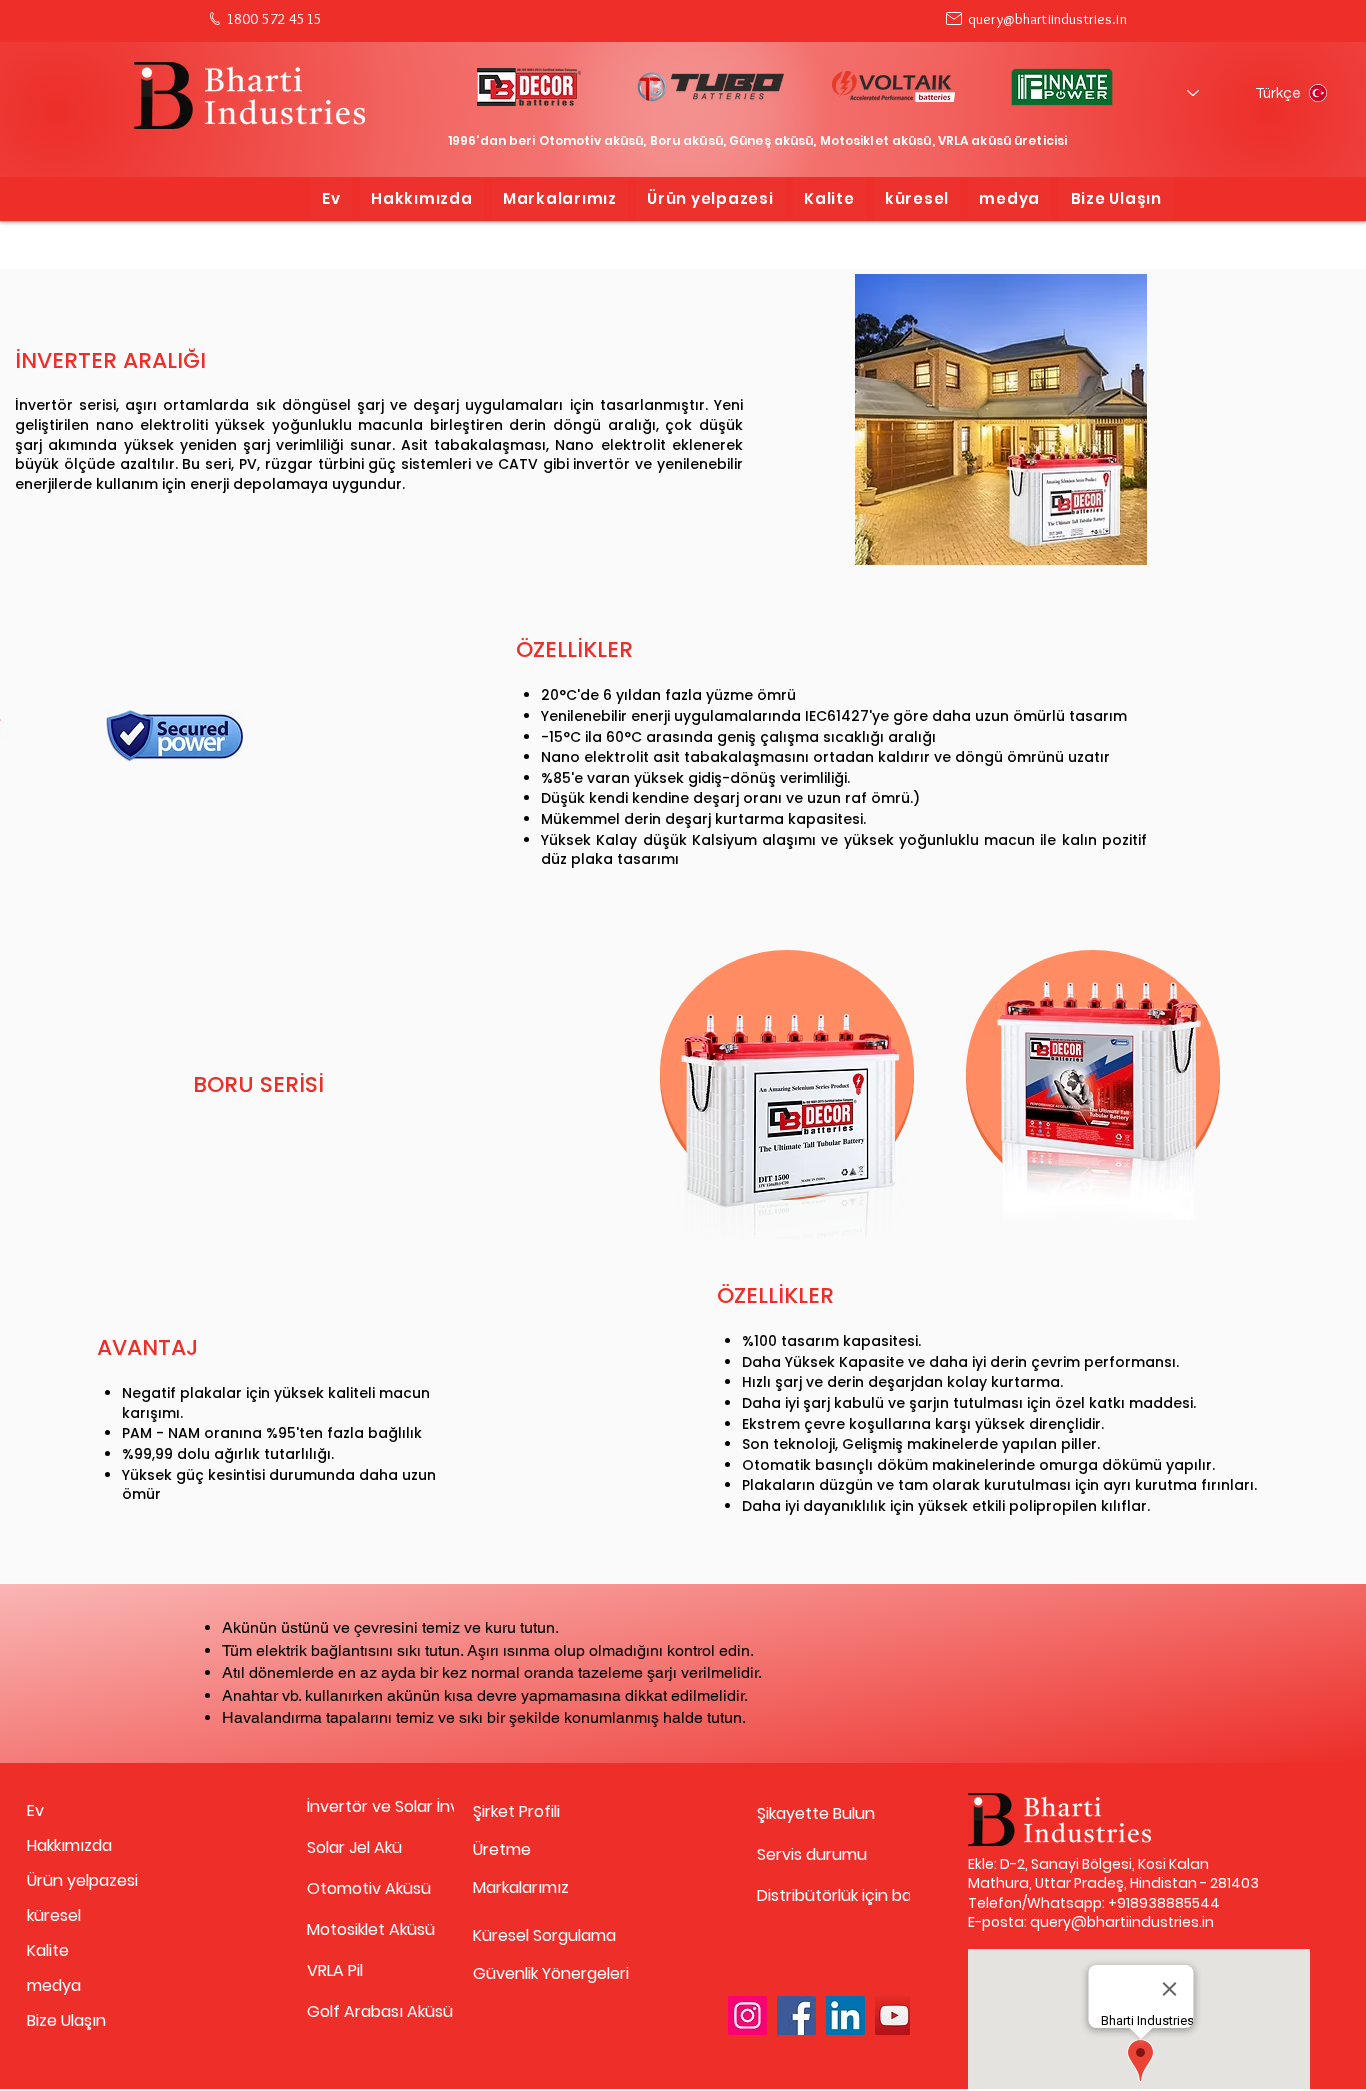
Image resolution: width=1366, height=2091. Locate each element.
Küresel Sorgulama (543, 1935)
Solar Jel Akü (354, 1847)
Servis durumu (812, 1854)
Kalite (48, 1950)
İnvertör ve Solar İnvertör (377, 1806)
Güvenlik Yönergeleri (543, 1973)
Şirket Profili (516, 1811)
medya (54, 1985)
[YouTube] (894, 2015)
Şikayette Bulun (816, 1813)
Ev (35, 1810)
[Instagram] (747, 2015)
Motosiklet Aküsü (371, 1929)
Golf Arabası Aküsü (377, 2011)
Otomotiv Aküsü (369, 1888)
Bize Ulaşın (66, 2020)
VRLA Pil (335, 1970)
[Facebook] (796, 2015)
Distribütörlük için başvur (827, 1895)
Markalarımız (521, 1887)
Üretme (502, 1849)
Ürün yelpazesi (82, 1880)
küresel (54, 1915)
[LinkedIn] (845, 2015)
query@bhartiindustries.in (1047, 19)
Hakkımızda (69, 1845)
